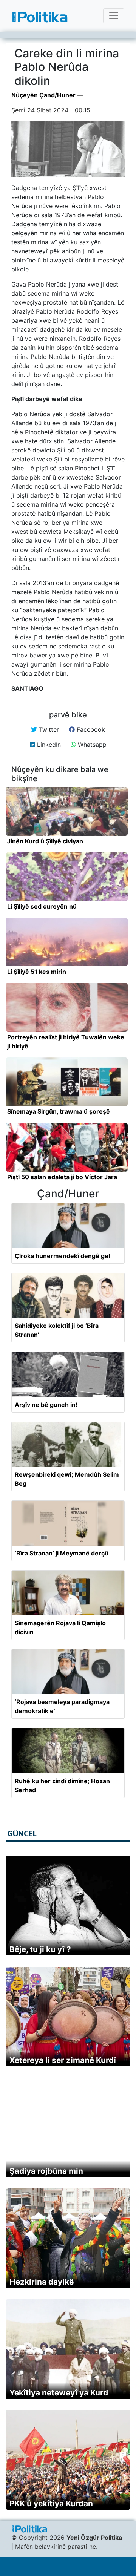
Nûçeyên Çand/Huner (43, 95)
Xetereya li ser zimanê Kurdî (63, 2060)
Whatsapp (91, 745)
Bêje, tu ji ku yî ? (40, 1949)
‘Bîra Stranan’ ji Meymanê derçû (62, 1553)
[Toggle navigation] (114, 16)
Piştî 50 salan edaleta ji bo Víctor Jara (62, 1177)
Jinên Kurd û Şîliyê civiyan (45, 841)
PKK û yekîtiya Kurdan (51, 2503)
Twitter (48, 729)
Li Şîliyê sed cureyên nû (42, 906)
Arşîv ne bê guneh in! (46, 1405)
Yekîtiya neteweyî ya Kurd (59, 2393)
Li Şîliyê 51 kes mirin (37, 972)
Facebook (90, 729)
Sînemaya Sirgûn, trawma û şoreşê (59, 1111)
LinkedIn (48, 745)
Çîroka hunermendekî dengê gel (62, 1256)
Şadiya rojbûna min (46, 2171)
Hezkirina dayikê (42, 2282)
